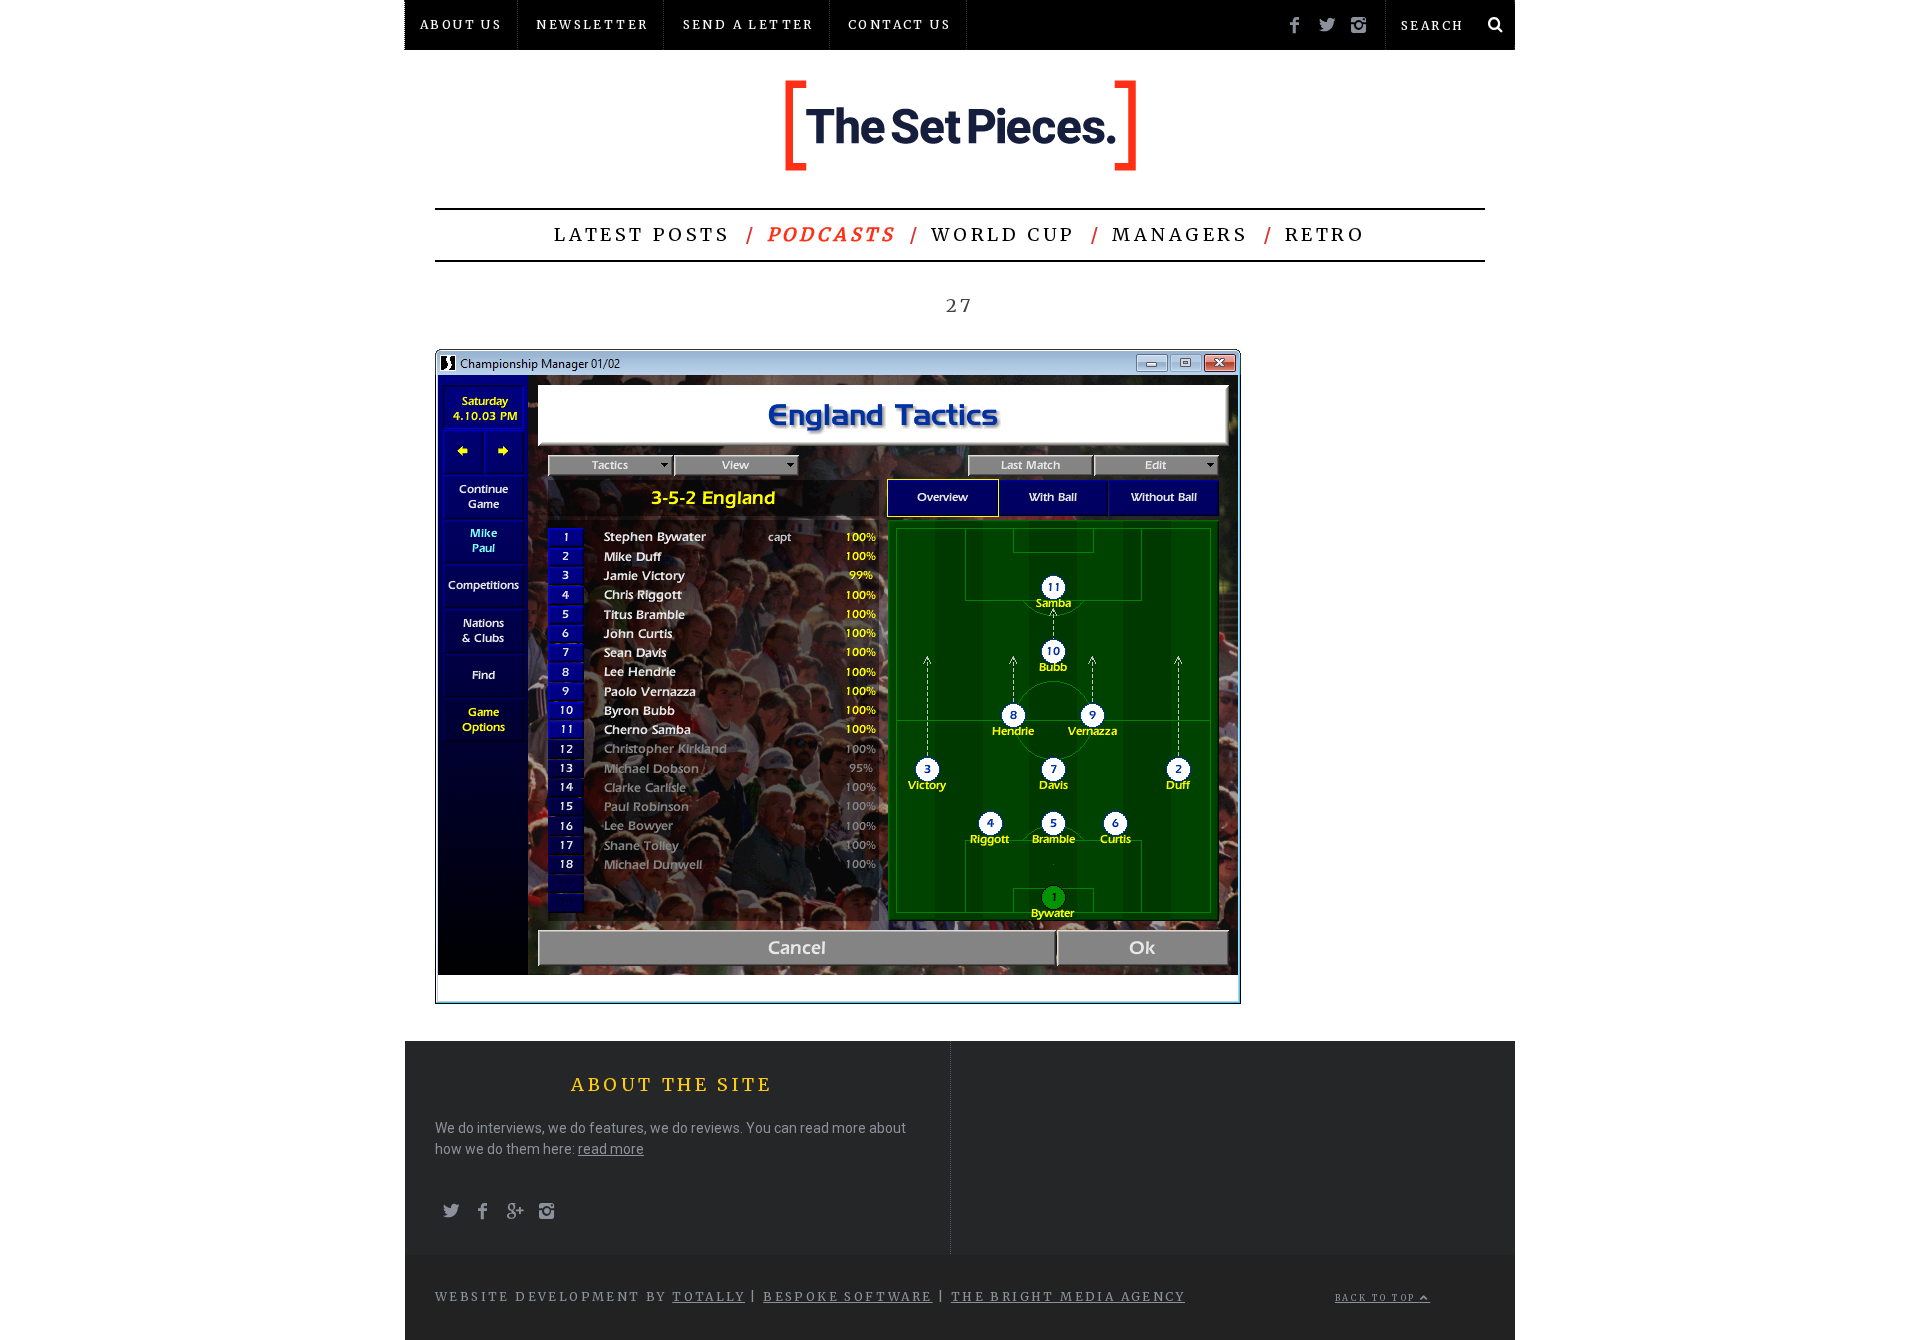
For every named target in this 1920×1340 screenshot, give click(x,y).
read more (611, 1149)
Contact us (899, 24)
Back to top (1377, 1298)
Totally (708, 1296)
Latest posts (642, 234)
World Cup (1003, 234)
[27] (838, 998)
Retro (1325, 234)
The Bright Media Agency (1068, 1296)
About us (461, 24)
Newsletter (592, 24)
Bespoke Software (847, 1296)
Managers (1180, 234)
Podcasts (831, 234)
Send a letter (748, 24)
